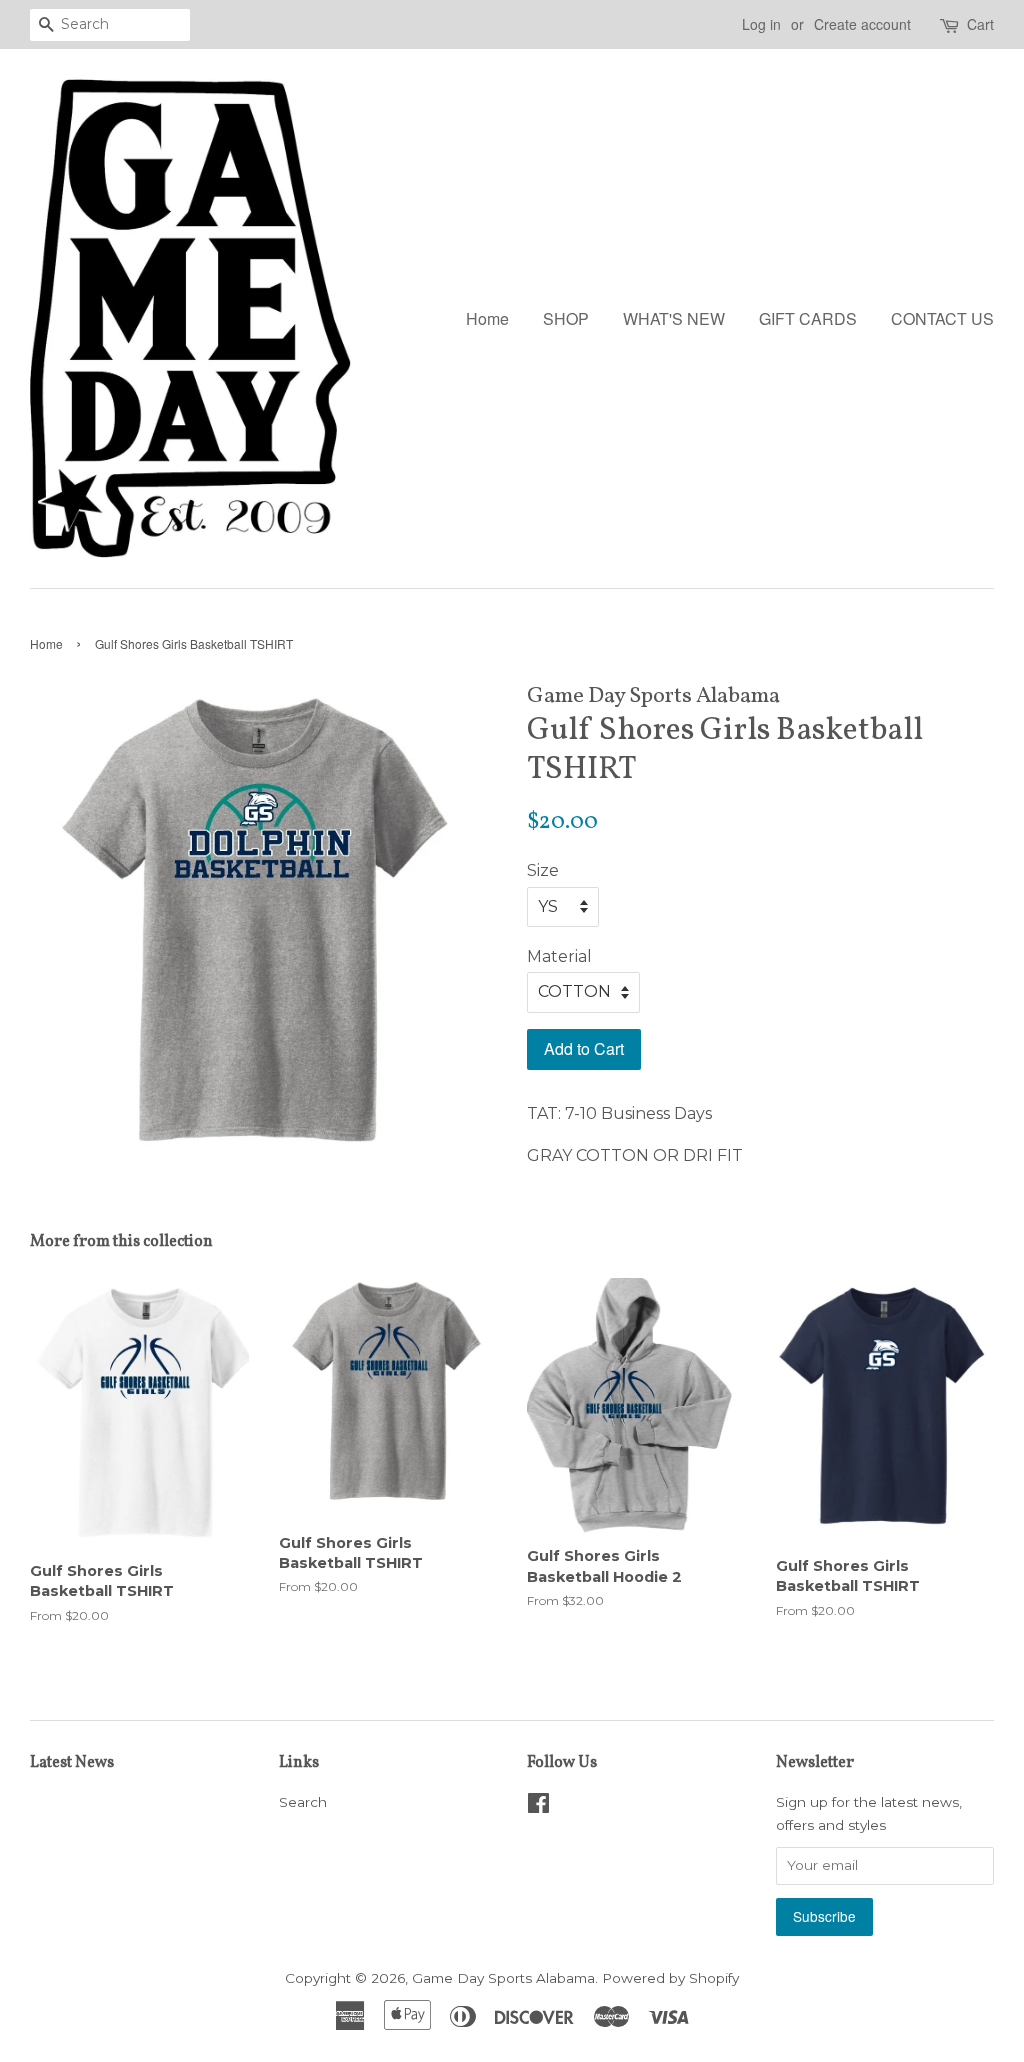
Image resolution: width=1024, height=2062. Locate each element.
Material (559, 956)
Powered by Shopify (670, 1978)
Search (303, 1802)
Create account (862, 24)
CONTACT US (942, 318)
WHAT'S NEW (674, 318)
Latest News (72, 1763)
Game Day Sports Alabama (503, 1978)
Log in (761, 24)
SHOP (566, 318)
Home (487, 318)
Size (543, 870)
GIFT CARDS (808, 318)
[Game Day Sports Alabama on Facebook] (538, 1807)
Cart (980, 24)
